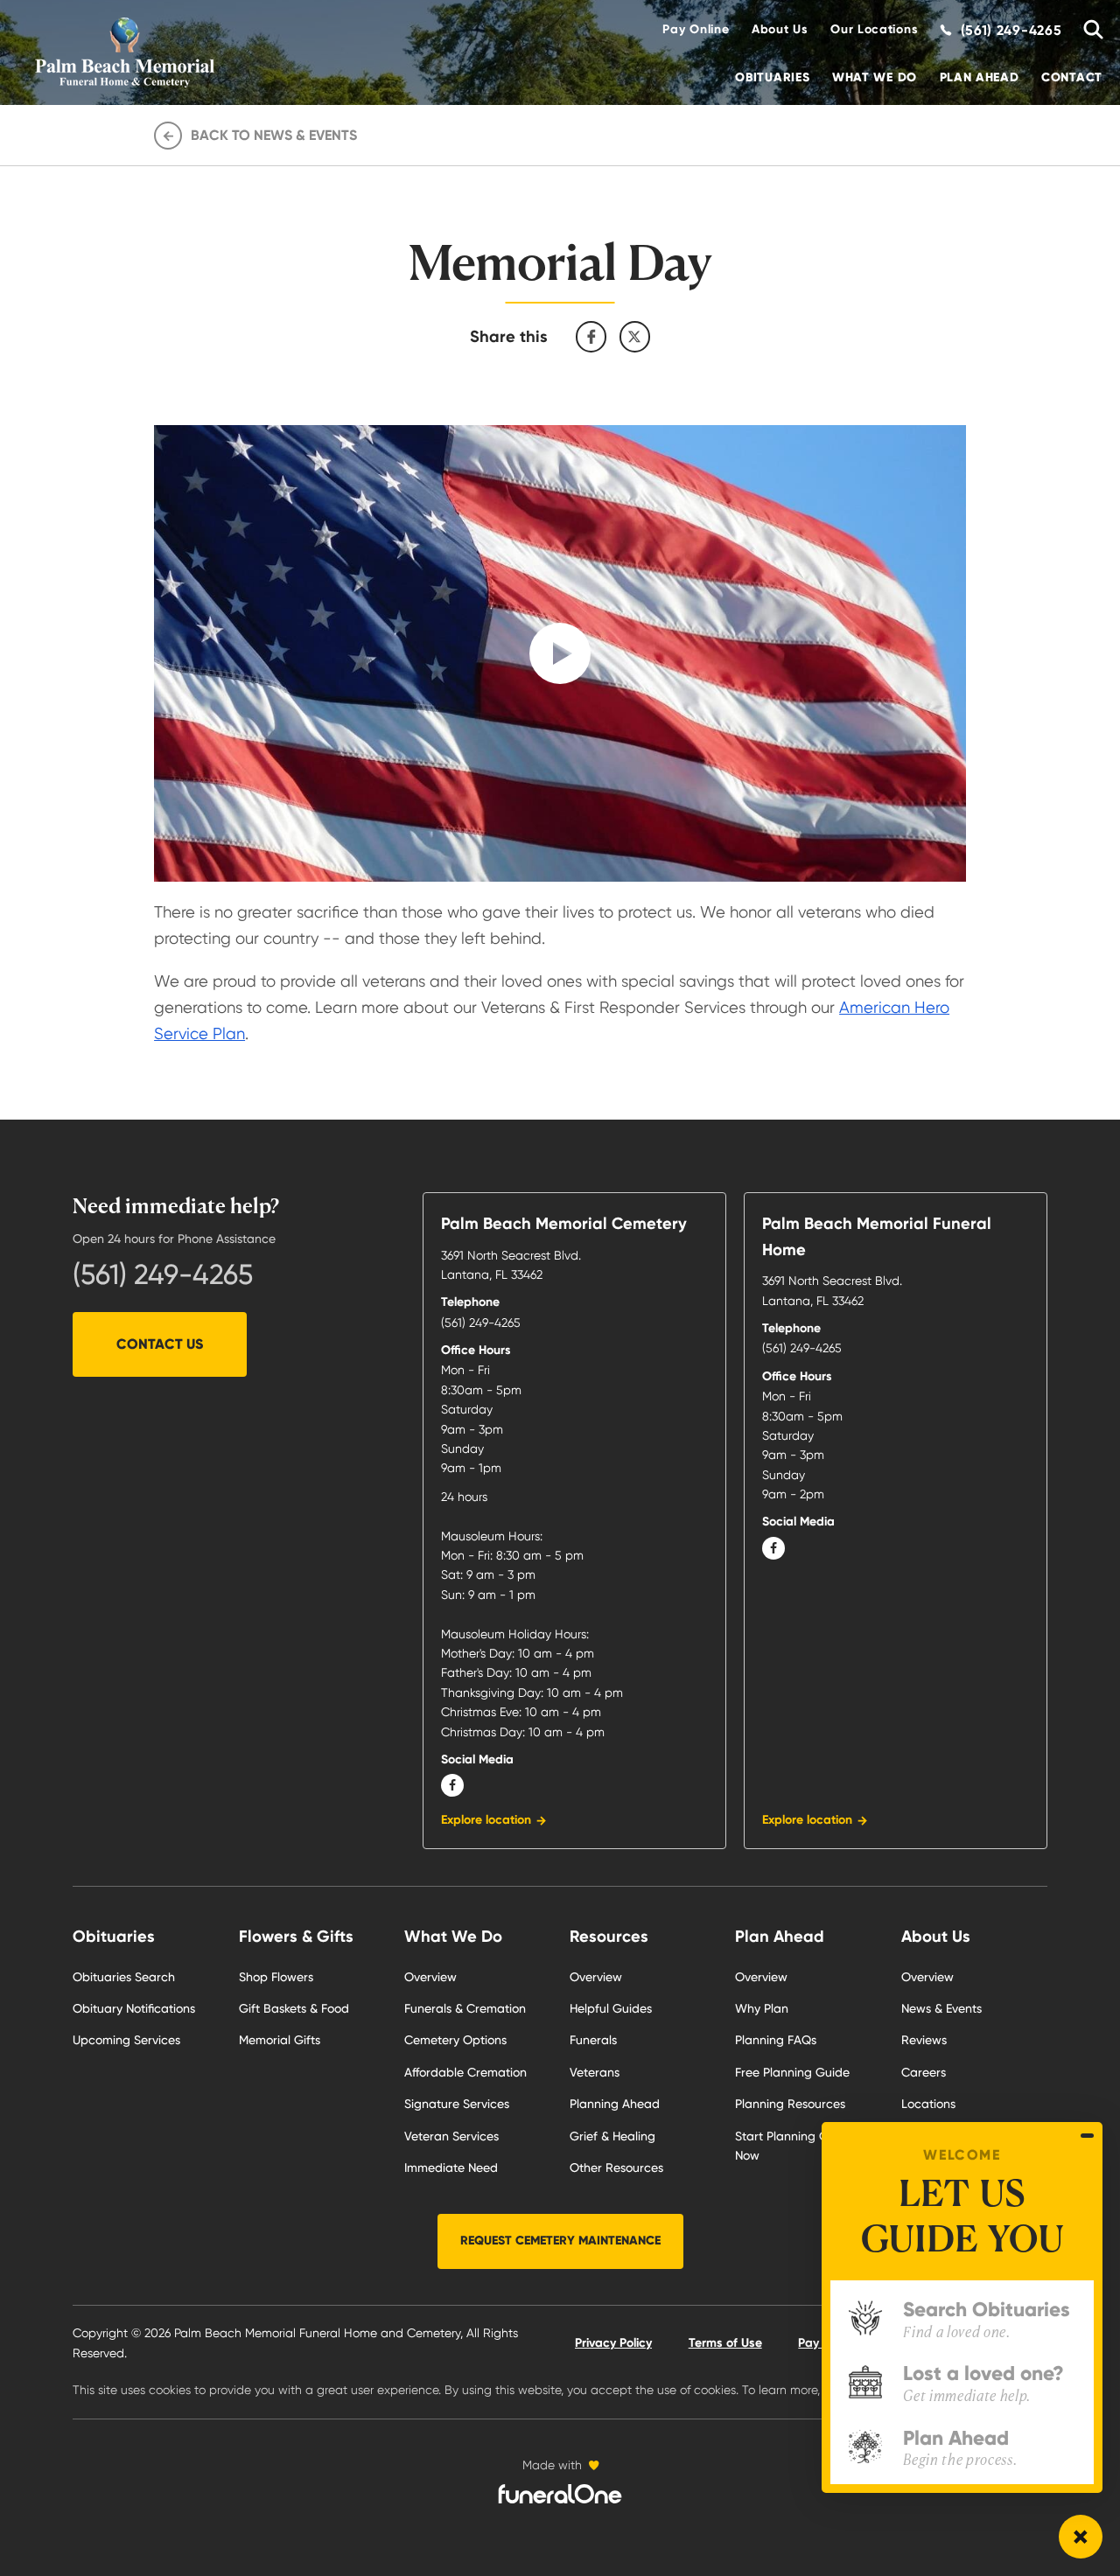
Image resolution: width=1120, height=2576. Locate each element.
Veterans (595, 2072)
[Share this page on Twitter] (635, 337)
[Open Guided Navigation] (1081, 2537)
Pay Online (696, 29)
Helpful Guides (611, 2008)
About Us (780, 29)
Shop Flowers (276, 1977)
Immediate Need (451, 2168)
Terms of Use (725, 2343)
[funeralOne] (560, 2494)
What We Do (875, 77)
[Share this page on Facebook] (591, 337)
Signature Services (457, 2104)
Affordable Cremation (465, 2072)
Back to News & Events (274, 135)
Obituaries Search (124, 1977)
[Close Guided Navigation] (1087, 2136)
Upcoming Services (126, 2040)
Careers (924, 2072)
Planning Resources (790, 2104)
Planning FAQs (776, 2040)
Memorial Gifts (280, 2040)
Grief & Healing (612, 2136)
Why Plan (762, 2008)
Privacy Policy (613, 2343)
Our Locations (874, 29)
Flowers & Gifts (296, 1936)
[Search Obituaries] (1088, 30)
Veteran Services (451, 2136)
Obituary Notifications (134, 2008)
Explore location (486, 1820)
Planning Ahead (615, 2104)
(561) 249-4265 (163, 1274)
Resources (609, 1936)
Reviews (924, 2040)
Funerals (593, 2040)
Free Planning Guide (792, 2072)
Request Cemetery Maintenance (560, 2241)
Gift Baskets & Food (294, 2008)
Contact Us (160, 1344)
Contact (1072, 77)
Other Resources (616, 2168)
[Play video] (560, 653)
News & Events (941, 2008)
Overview (430, 1977)
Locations (928, 2104)
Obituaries (772, 77)
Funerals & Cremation (465, 2008)
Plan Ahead (980, 77)
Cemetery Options (455, 2040)
